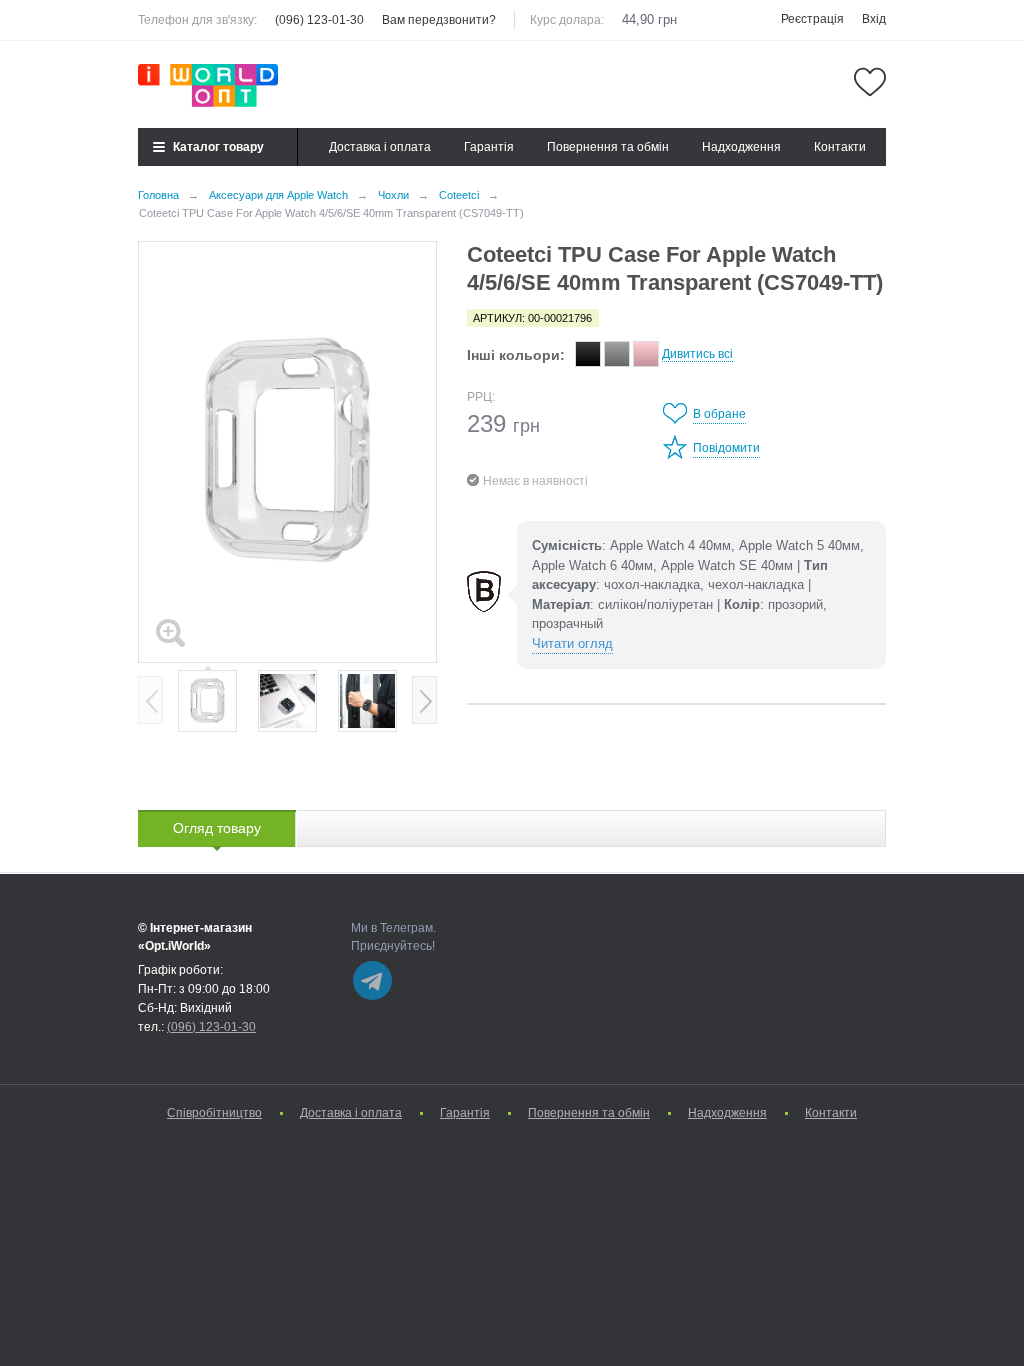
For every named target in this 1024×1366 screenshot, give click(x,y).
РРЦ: (481, 397)
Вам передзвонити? (439, 20)
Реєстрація (812, 19)
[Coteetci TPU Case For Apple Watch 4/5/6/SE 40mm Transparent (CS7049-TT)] (287, 452)
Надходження (741, 147)
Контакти (840, 147)
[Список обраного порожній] (870, 82)
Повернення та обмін (608, 147)
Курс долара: (567, 20)
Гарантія (489, 147)
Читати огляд (572, 643)
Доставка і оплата (380, 147)
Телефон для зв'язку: (197, 20)
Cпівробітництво (214, 1113)
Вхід (874, 19)
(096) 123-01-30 (319, 20)
